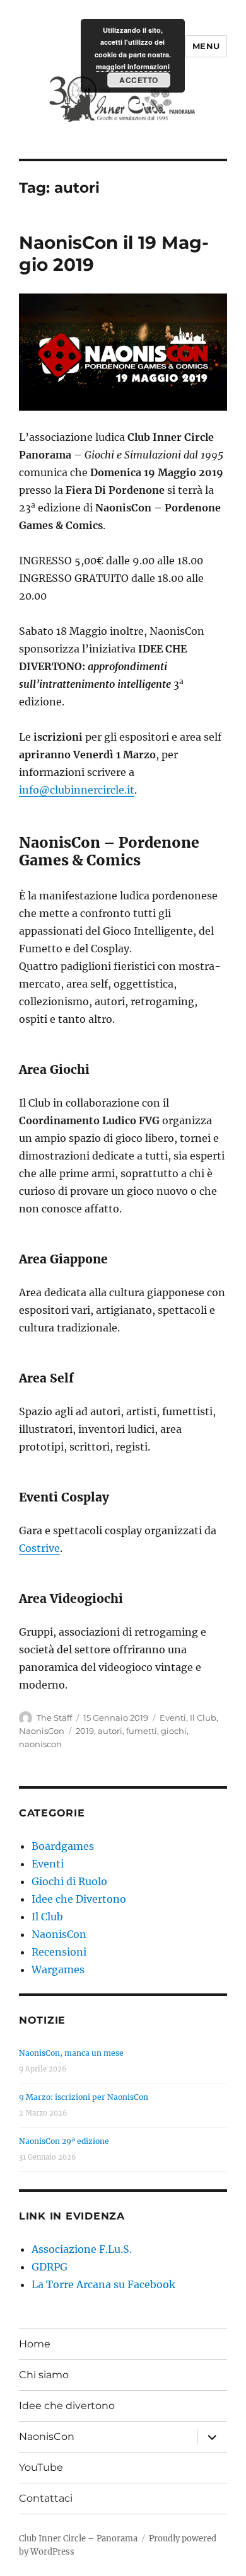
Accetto (139, 80)
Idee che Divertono (79, 1899)
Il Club (203, 1718)
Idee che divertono (67, 2406)
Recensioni (59, 1952)
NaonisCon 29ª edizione (64, 2141)
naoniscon (40, 1744)
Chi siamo (44, 2375)
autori (110, 1731)
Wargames (58, 1969)
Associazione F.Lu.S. (82, 2249)
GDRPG (50, 2267)
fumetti (142, 1731)
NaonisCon (42, 1731)
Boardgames (63, 1846)
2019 (85, 1731)
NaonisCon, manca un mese (71, 2053)
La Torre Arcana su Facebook (103, 2284)
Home (35, 2344)
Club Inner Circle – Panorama (78, 2539)
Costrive (39, 1548)
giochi (174, 1731)
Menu (206, 46)
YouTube (41, 2467)
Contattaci (46, 2498)
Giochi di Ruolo (69, 1881)
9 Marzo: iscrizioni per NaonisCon (84, 2097)
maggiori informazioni (133, 66)
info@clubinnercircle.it (77, 790)
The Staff (54, 1718)
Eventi (173, 1718)
